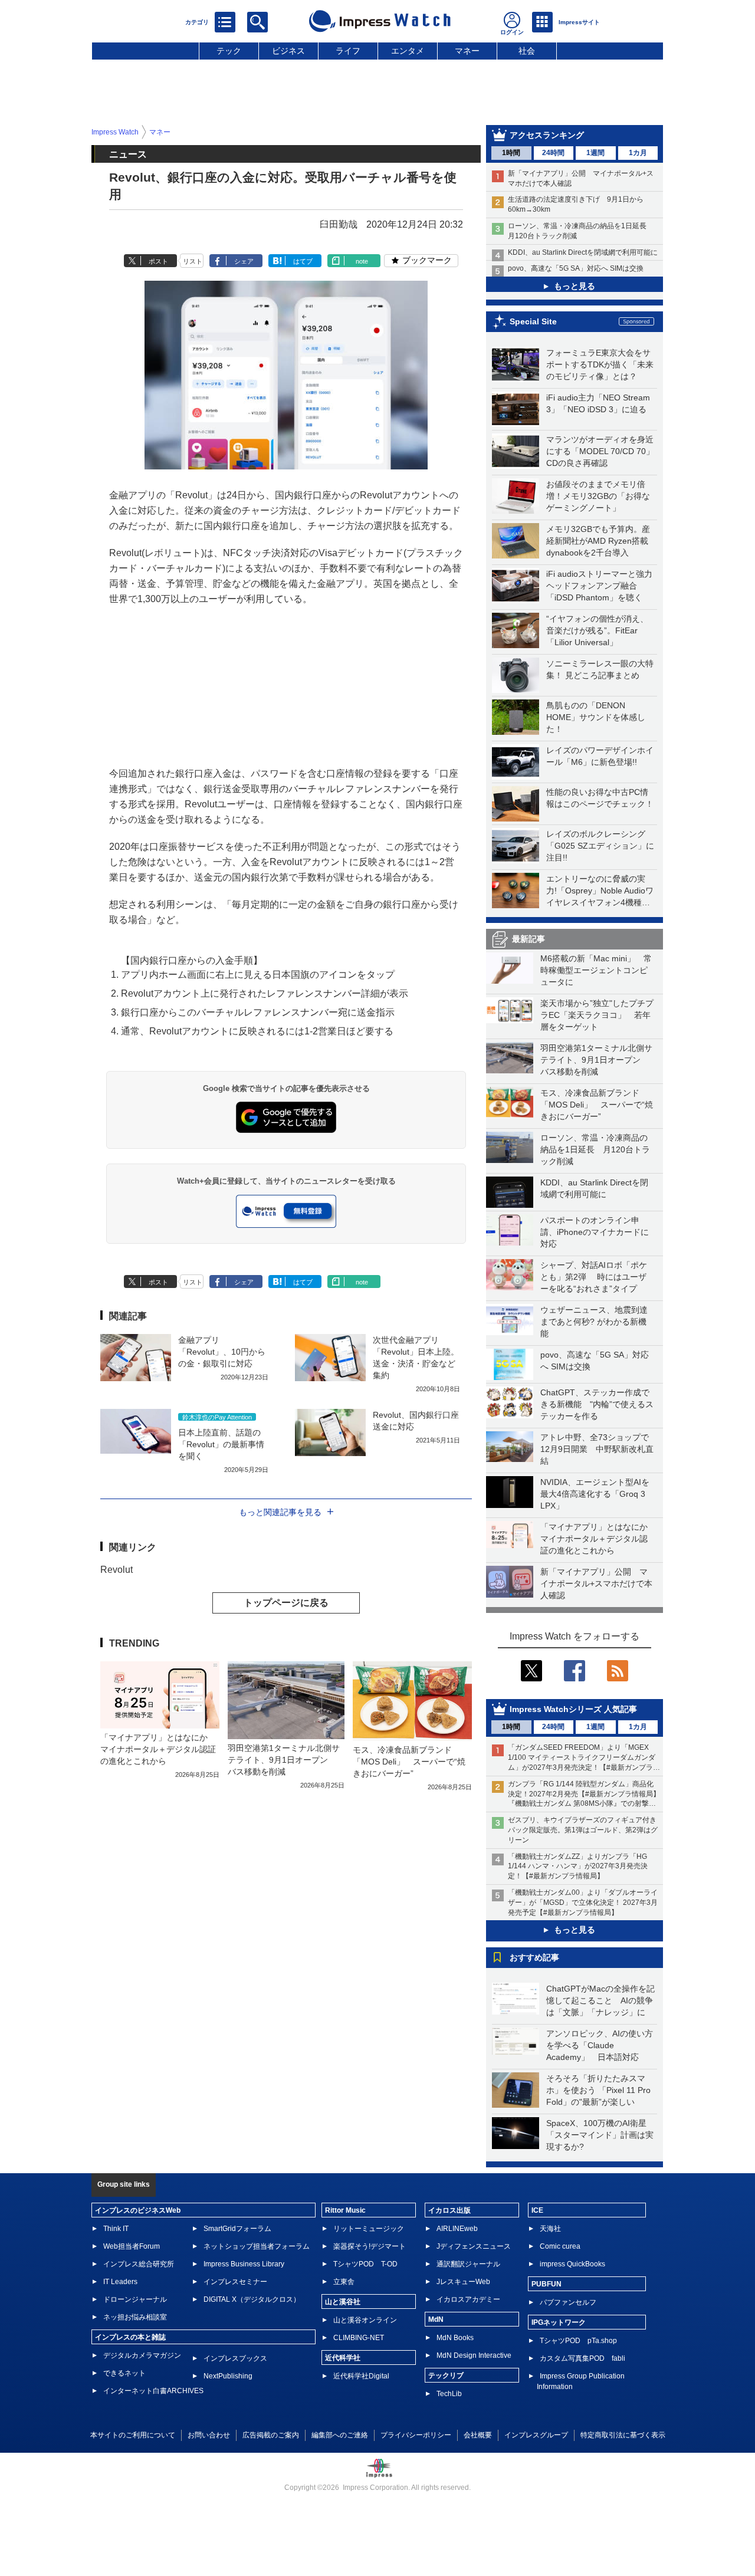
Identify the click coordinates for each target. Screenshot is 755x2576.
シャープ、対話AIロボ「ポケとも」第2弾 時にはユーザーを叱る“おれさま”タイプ (594, 1277)
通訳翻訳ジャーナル (468, 2264)
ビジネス (288, 51)
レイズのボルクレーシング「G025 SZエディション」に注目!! (600, 846)
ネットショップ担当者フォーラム (257, 2246)
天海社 (550, 2229)
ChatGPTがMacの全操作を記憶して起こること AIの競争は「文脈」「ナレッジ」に (600, 2000)
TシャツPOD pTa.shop (578, 2341)
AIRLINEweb (457, 2229)
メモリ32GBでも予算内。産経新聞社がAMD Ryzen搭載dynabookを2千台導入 (598, 541)
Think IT (116, 2229)
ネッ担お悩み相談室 (135, 2317)
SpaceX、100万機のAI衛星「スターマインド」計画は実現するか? (600, 2135)
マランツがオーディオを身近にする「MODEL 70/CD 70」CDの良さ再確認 (600, 451)
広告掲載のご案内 (271, 2435)
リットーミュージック (369, 2229)
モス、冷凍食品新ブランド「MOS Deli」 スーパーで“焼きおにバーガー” (597, 1105)
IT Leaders (120, 2282)
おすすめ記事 (534, 1957)
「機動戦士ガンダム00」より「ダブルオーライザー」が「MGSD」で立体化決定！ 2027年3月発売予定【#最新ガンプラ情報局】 (583, 1903)
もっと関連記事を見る (280, 1512)
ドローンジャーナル (135, 2299)
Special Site (533, 321)
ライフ (348, 51)
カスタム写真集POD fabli (582, 2358)
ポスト (158, 261)
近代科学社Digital (361, 2376)
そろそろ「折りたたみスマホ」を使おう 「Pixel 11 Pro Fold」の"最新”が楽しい (598, 2090)
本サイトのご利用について (133, 2435)
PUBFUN (546, 2284)
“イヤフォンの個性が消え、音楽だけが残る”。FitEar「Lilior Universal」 (597, 630)
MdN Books (455, 2338)
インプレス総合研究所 (139, 2264)
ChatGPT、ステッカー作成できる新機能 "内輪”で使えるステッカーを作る (597, 1404)
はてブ (303, 261)
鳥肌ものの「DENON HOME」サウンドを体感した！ (596, 717)
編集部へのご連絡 (340, 2435)
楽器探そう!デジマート (370, 2246)
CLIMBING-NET (359, 2338)
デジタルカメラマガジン (142, 2355)
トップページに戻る (286, 1603)
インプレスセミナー (235, 2282)
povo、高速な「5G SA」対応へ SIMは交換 (576, 268)
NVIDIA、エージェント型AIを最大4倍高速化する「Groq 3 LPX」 (595, 1494)
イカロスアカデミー (468, 2299)
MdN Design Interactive (474, 2355)
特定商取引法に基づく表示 (623, 2435)
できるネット (124, 2373)
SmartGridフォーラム (237, 2229)
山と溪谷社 (343, 2302)
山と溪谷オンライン (365, 2320)
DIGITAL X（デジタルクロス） (252, 2299)
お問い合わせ (209, 2435)
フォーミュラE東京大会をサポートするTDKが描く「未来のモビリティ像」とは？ (600, 364)
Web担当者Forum (132, 2246)
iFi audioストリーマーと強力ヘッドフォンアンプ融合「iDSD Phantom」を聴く (599, 586)
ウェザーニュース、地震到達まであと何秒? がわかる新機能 (594, 1322)
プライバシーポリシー (416, 2435)
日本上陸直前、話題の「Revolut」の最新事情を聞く (221, 1444)
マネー (467, 51)
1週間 (595, 153)
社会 (527, 51)
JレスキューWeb (463, 2282)
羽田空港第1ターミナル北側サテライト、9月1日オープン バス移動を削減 (596, 1060)
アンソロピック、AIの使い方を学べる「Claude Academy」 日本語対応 (600, 2045)
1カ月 (638, 153)
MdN (436, 2319)
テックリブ (446, 2375)
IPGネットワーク (559, 2322)
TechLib (449, 2394)
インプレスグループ (536, 2435)
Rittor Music (345, 2210)
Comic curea (560, 2246)
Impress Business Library (244, 2264)
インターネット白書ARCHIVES (153, 2391)
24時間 (553, 153)
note (362, 261)
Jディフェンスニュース (474, 2246)
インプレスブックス (235, 2358)
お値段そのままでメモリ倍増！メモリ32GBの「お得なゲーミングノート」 (598, 496)
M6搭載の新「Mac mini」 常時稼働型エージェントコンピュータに (596, 970)
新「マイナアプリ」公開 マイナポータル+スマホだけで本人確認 (596, 1583)
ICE (537, 2210)
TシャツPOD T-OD (365, 2264)
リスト (193, 261)
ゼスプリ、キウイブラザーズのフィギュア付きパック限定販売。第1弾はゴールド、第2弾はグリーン (583, 1830)
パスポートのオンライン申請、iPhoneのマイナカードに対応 (595, 1232)
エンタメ (408, 51)
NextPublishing (228, 2376)
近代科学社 (343, 2358)
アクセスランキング (547, 135)
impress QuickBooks (572, 2264)
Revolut (116, 1570)
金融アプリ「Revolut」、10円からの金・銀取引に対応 (222, 1352)
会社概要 (478, 2435)
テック (229, 51)
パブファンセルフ (568, 2302)
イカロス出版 (449, 2210)
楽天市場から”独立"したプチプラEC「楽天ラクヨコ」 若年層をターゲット (597, 1015)
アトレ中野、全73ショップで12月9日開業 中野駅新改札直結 (597, 1449)
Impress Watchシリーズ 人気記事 (573, 1709)
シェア (244, 261)
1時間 (511, 153)
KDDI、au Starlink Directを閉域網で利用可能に (583, 252)
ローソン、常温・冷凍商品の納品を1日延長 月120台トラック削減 (595, 1149)
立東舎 (344, 2282)
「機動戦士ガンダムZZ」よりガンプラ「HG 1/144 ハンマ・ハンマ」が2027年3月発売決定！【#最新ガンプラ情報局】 (578, 1867)
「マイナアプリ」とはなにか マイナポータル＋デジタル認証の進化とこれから (598, 1539)
